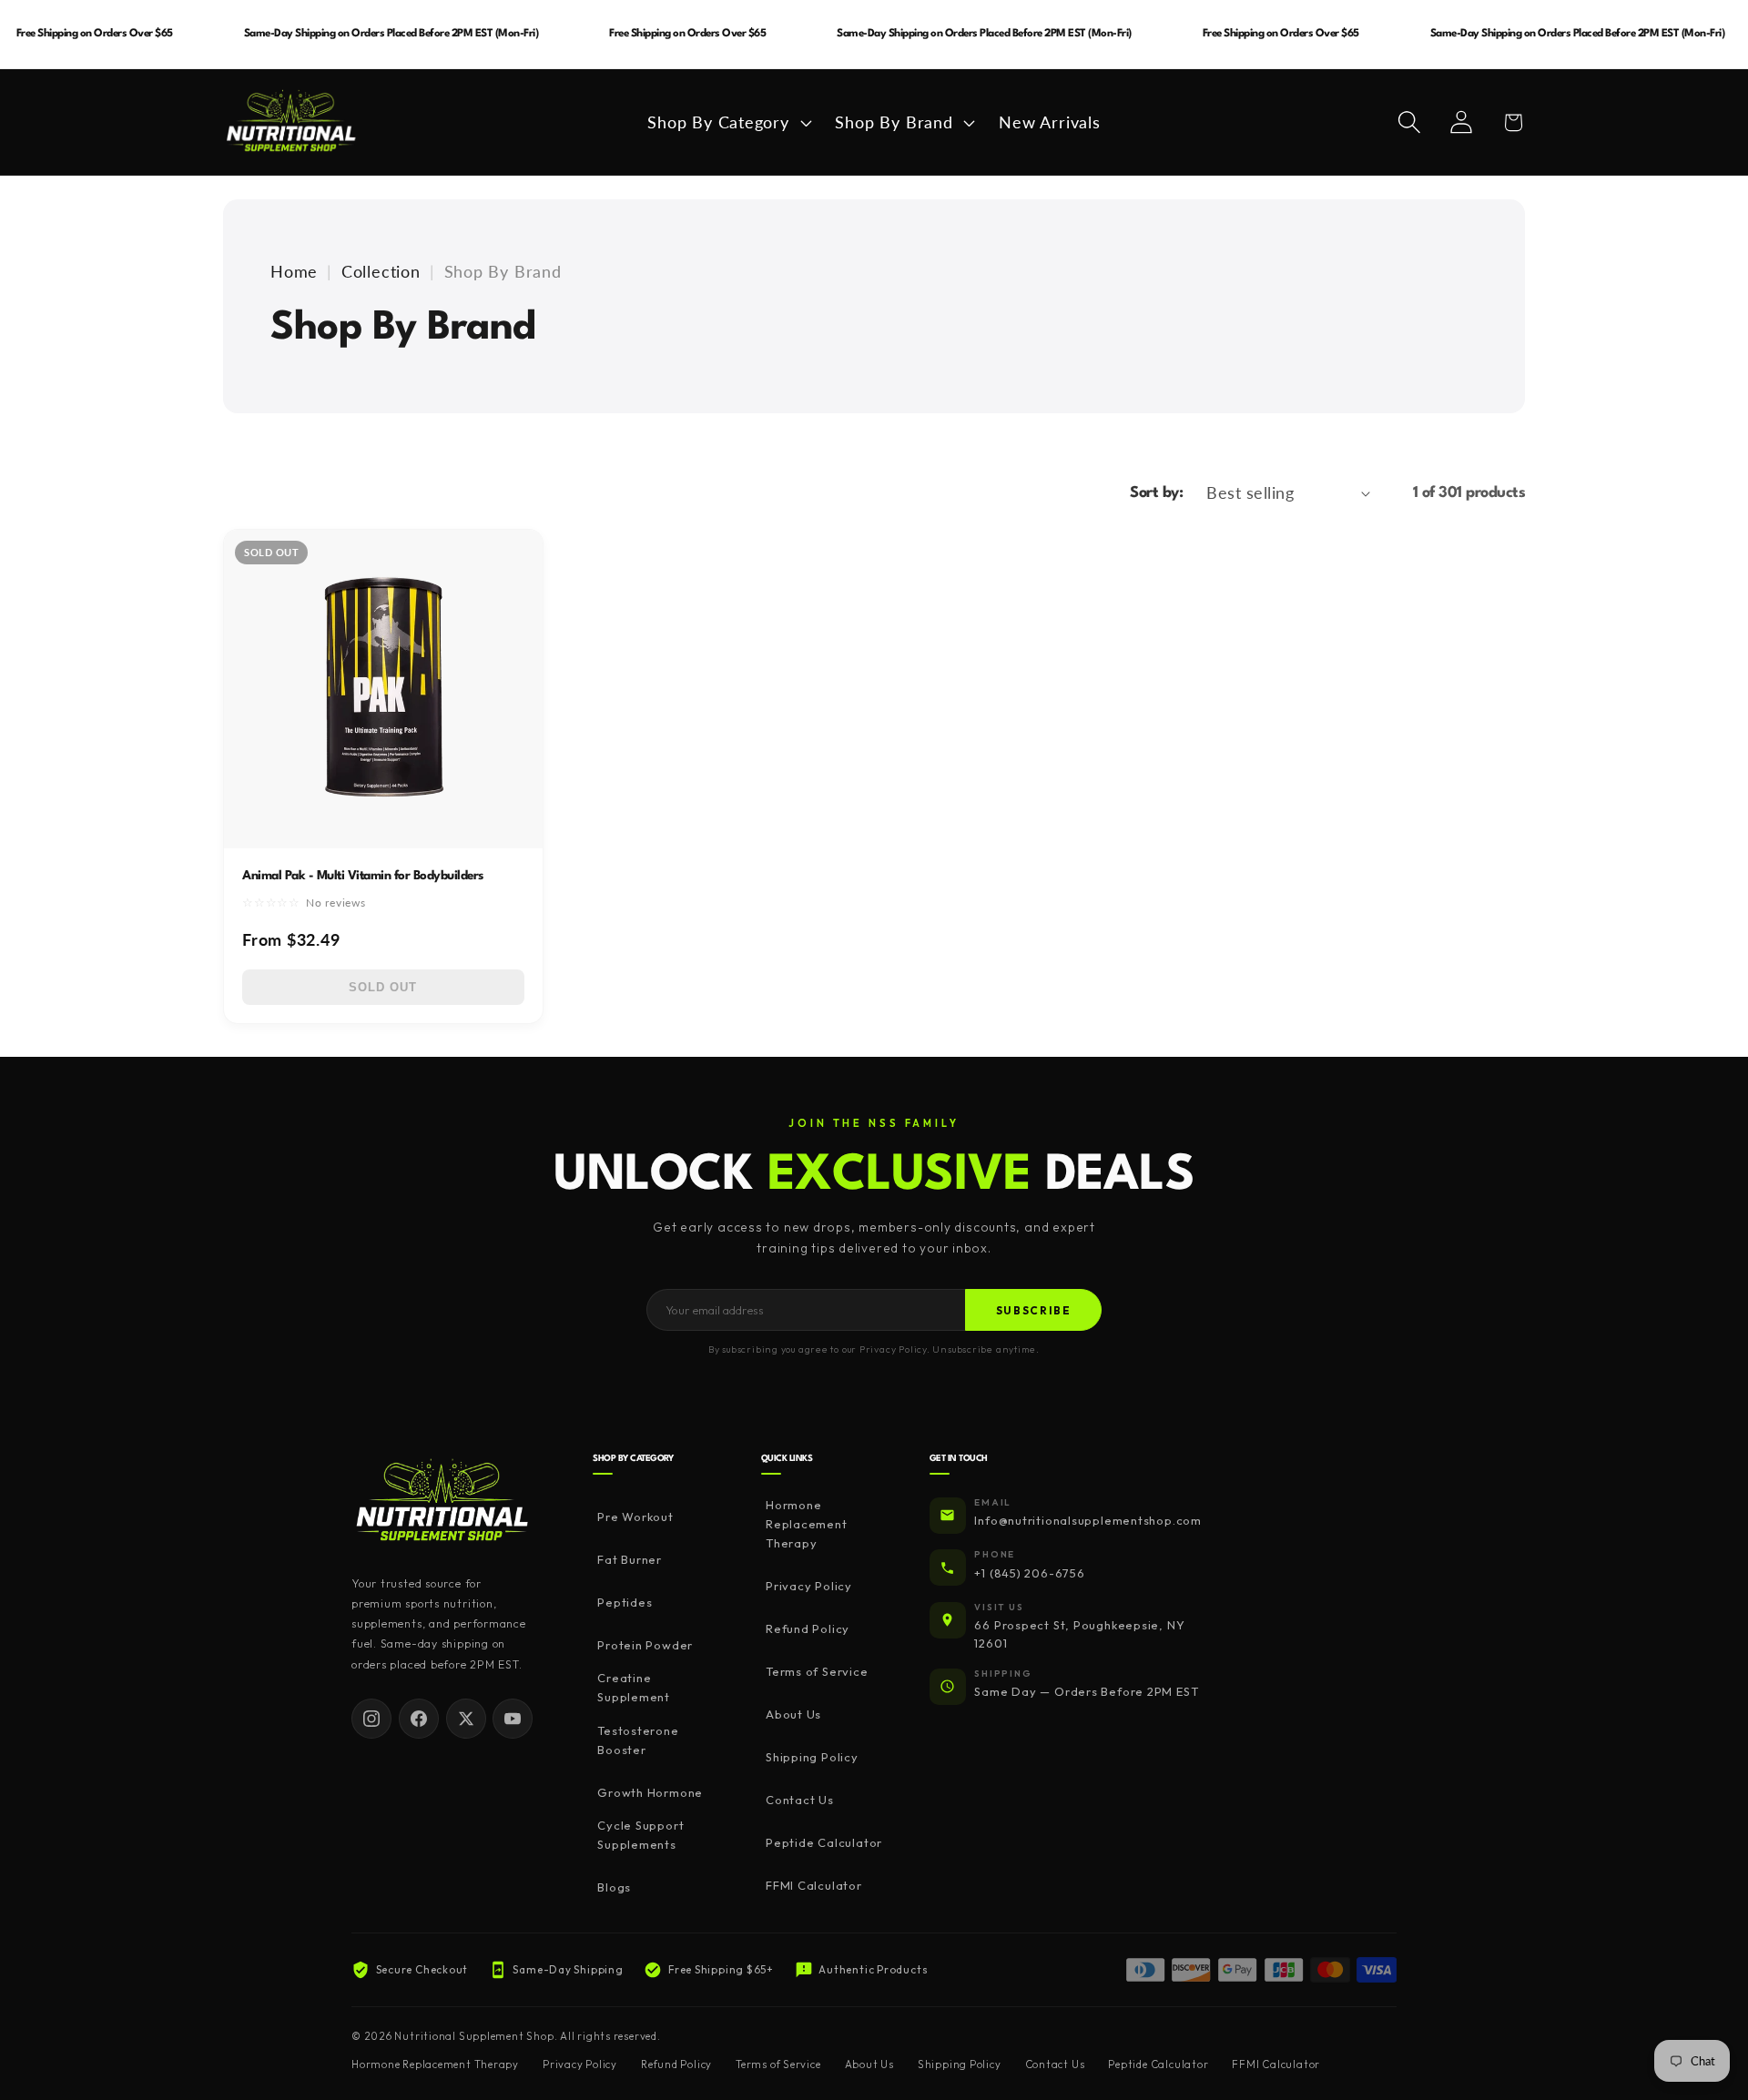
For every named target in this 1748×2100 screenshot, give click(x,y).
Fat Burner (630, 1559)
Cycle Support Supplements (640, 1835)
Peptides (625, 1602)
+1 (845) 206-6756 (1029, 1573)
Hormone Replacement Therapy (807, 1524)
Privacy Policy (809, 1586)
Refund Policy (808, 1628)
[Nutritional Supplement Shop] (442, 1501)
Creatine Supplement (634, 1687)
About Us (793, 1714)
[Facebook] (419, 1719)
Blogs (614, 1887)
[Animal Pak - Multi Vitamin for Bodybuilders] (383, 689)
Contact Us (800, 1800)
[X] (466, 1719)
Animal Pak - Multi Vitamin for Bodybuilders (363, 876)
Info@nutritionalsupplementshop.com (1088, 1520)
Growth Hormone (650, 1792)
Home (294, 271)
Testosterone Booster (638, 1740)
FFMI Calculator (814, 1885)
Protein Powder (645, 1645)
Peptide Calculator (824, 1842)
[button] (727, 122)
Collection (381, 271)
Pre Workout (635, 1517)
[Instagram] (371, 1719)
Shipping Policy (812, 1757)
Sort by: (1156, 493)
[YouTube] (513, 1719)
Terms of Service (817, 1671)
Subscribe (1034, 1310)
